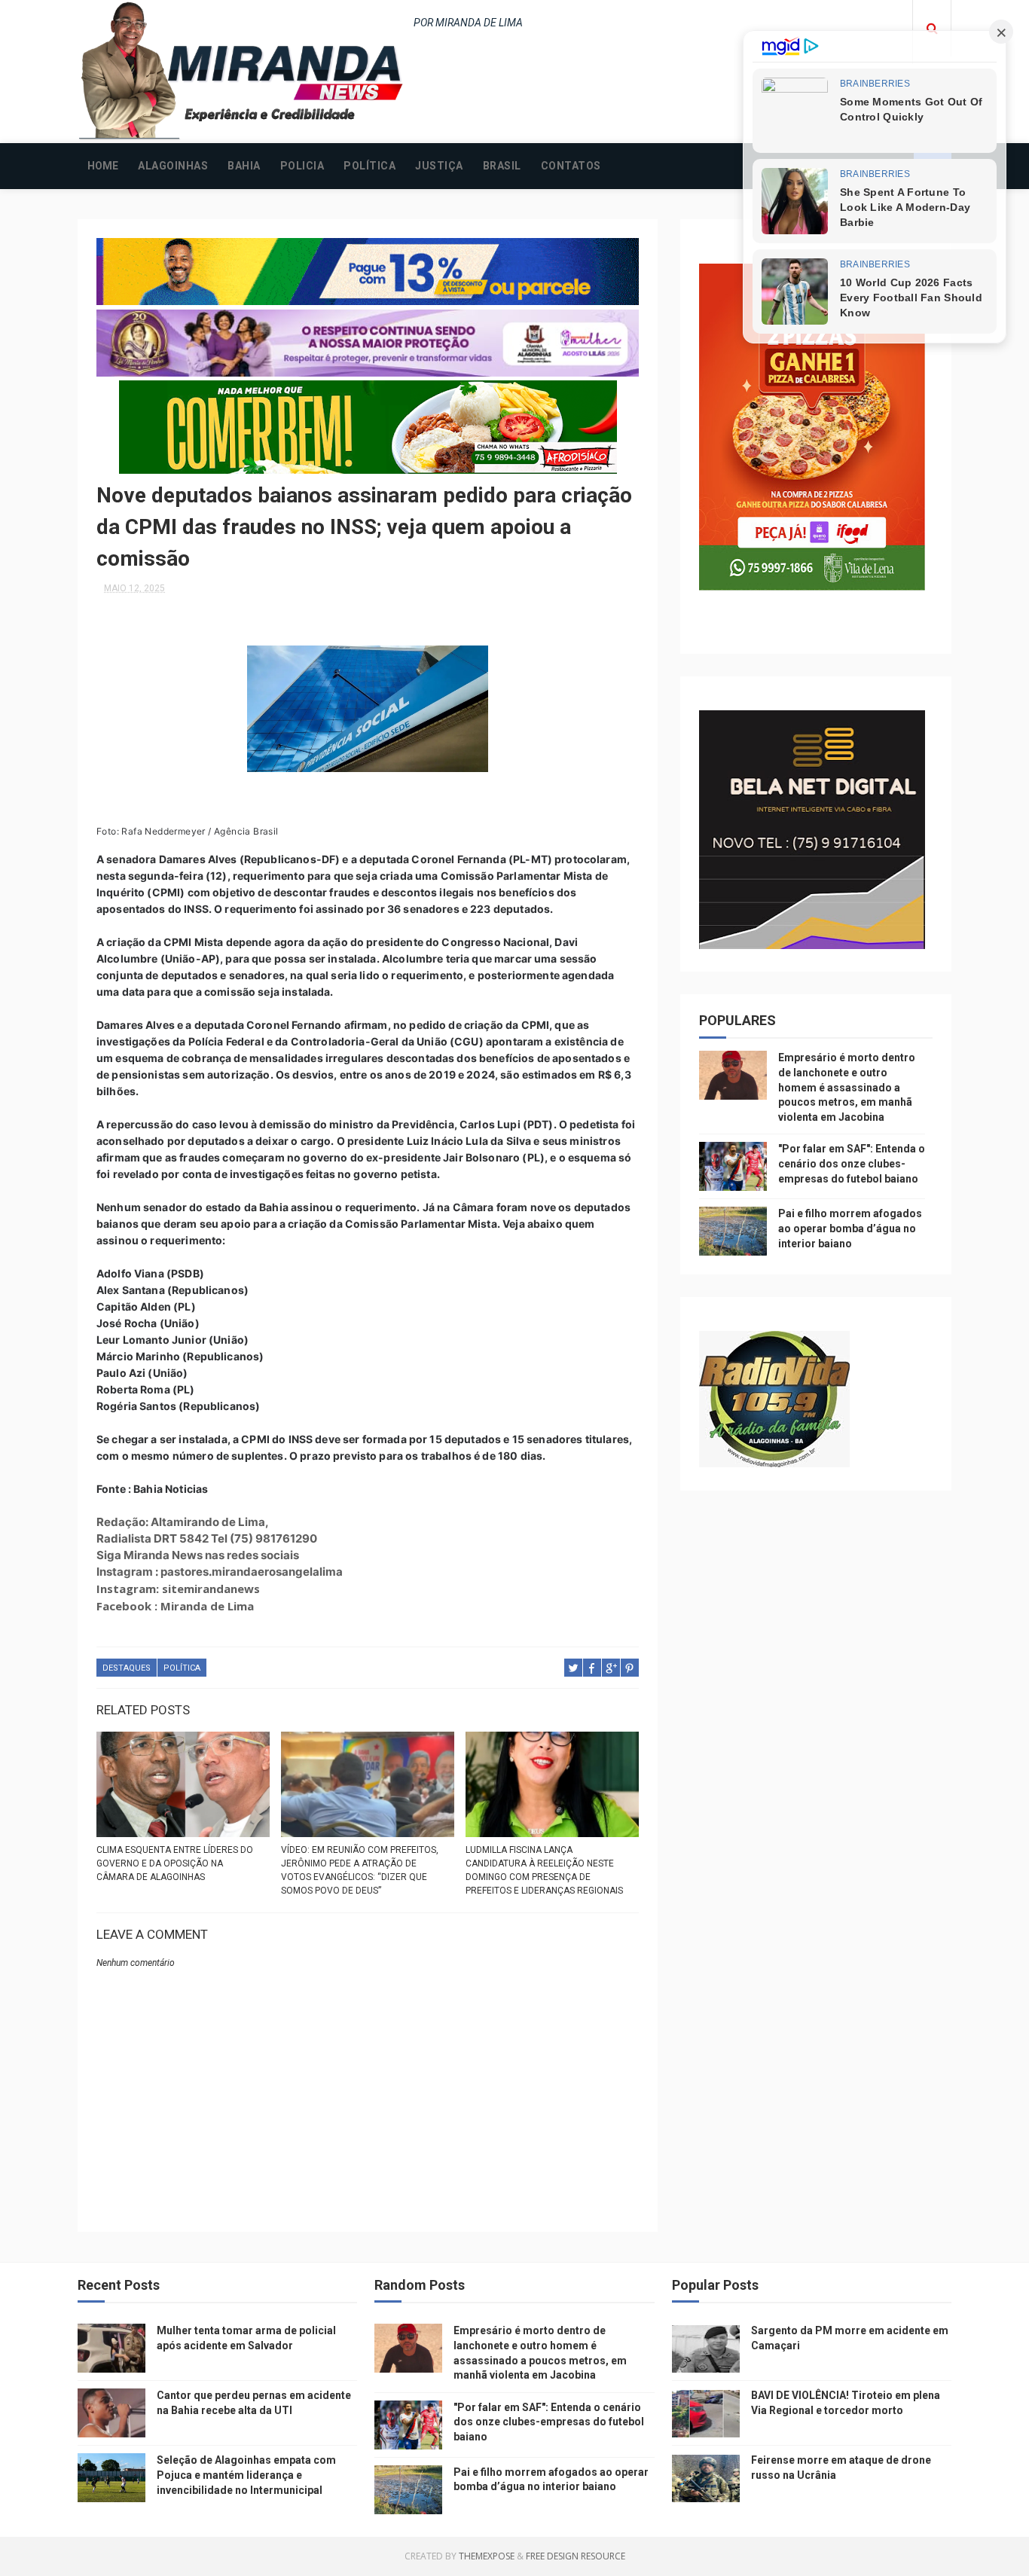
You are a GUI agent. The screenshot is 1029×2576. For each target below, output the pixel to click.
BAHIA (244, 166)
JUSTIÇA (439, 166)
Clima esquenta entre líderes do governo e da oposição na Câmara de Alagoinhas (175, 1863)
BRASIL (502, 166)
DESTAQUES (127, 1668)
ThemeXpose (487, 2556)
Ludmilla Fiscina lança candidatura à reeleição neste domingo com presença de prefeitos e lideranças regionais (544, 1870)
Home (103, 166)
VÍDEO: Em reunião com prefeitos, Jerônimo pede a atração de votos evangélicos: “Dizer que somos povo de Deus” (360, 1870)
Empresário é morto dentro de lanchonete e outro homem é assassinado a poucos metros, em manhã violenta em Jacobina (847, 1087)
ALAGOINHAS (173, 166)
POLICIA (302, 166)
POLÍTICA (369, 166)
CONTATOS (571, 166)
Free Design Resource (576, 2556)
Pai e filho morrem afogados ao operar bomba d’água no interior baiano (850, 1228)
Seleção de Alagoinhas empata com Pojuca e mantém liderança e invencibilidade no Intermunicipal (246, 2475)
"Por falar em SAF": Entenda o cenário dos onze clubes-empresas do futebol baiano (852, 1163)
